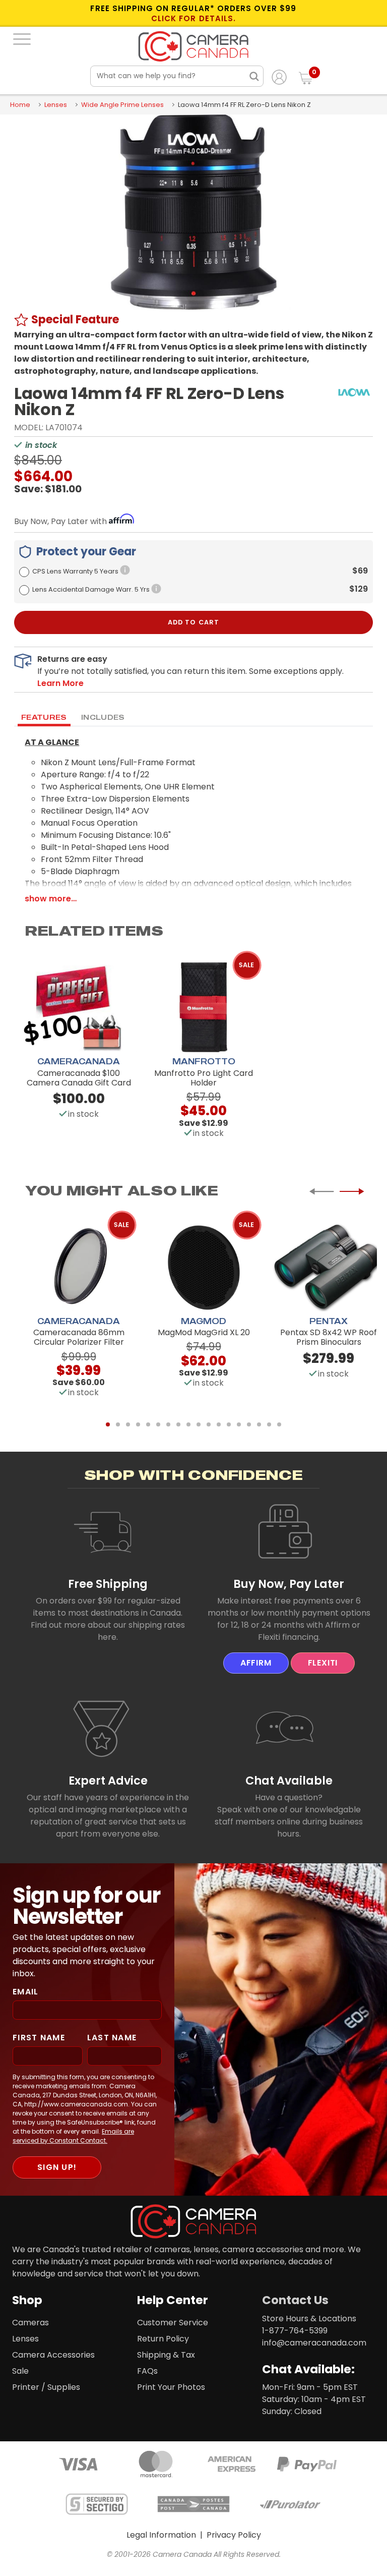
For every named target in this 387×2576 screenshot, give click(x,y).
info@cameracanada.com (314, 2343)
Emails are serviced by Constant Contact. (73, 2136)
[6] (158, 1424)
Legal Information (161, 2535)
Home (20, 105)
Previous (321, 1191)
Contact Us (295, 2300)
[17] (269, 1424)
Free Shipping (108, 1584)
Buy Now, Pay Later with (61, 521)
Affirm (256, 1663)
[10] (199, 1424)
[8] (178, 1424)
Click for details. (193, 19)
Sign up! (57, 2167)
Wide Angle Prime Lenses (122, 105)
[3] (128, 1424)
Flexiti (323, 1663)
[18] (279, 1424)
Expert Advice (108, 1781)
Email (25, 1992)
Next (352, 1191)
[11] (209, 1424)
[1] (108, 1424)
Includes (103, 717)
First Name (39, 2038)
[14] (239, 1424)
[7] (168, 1424)
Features (44, 717)
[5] (148, 1424)
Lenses (56, 105)
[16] (259, 1424)
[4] (138, 1424)
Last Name (112, 2038)
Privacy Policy (234, 2535)
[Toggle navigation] (22, 39)
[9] (188, 1424)
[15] (249, 1424)
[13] (229, 1424)
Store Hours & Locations (309, 2319)
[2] (118, 1424)
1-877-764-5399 (295, 2331)
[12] (219, 1424)
